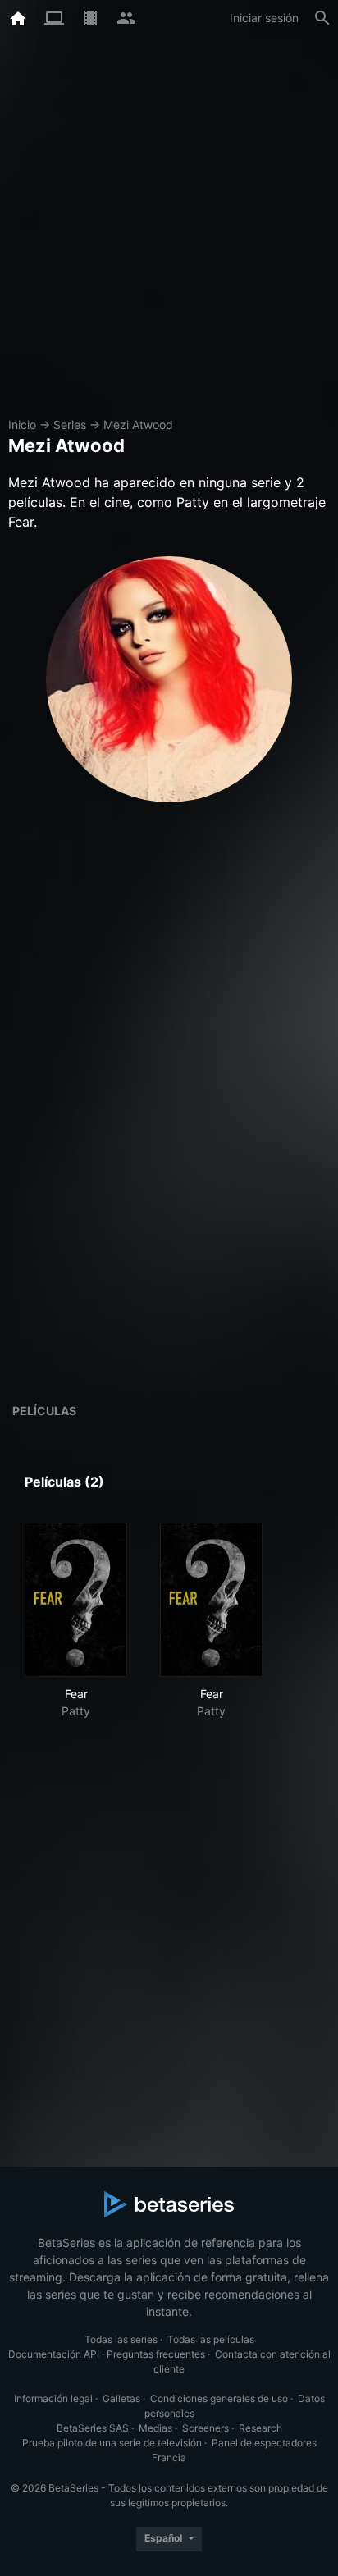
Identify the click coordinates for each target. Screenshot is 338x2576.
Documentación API (54, 2354)
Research (260, 2428)
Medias (155, 2428)
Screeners (206, 2428)
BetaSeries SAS (93, 2428)
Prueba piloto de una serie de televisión (112, 2443)
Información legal (53, 2398)
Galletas (121, 2398)
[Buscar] (322, 18)
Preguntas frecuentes (156, 2354)
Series (70, 425)
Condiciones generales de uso (219, 2398)
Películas (44, 1411)
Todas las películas (211, 2339)
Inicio (22, 425)
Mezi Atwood (138, 425)
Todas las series (121, 2339)
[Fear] (76, 1600)
